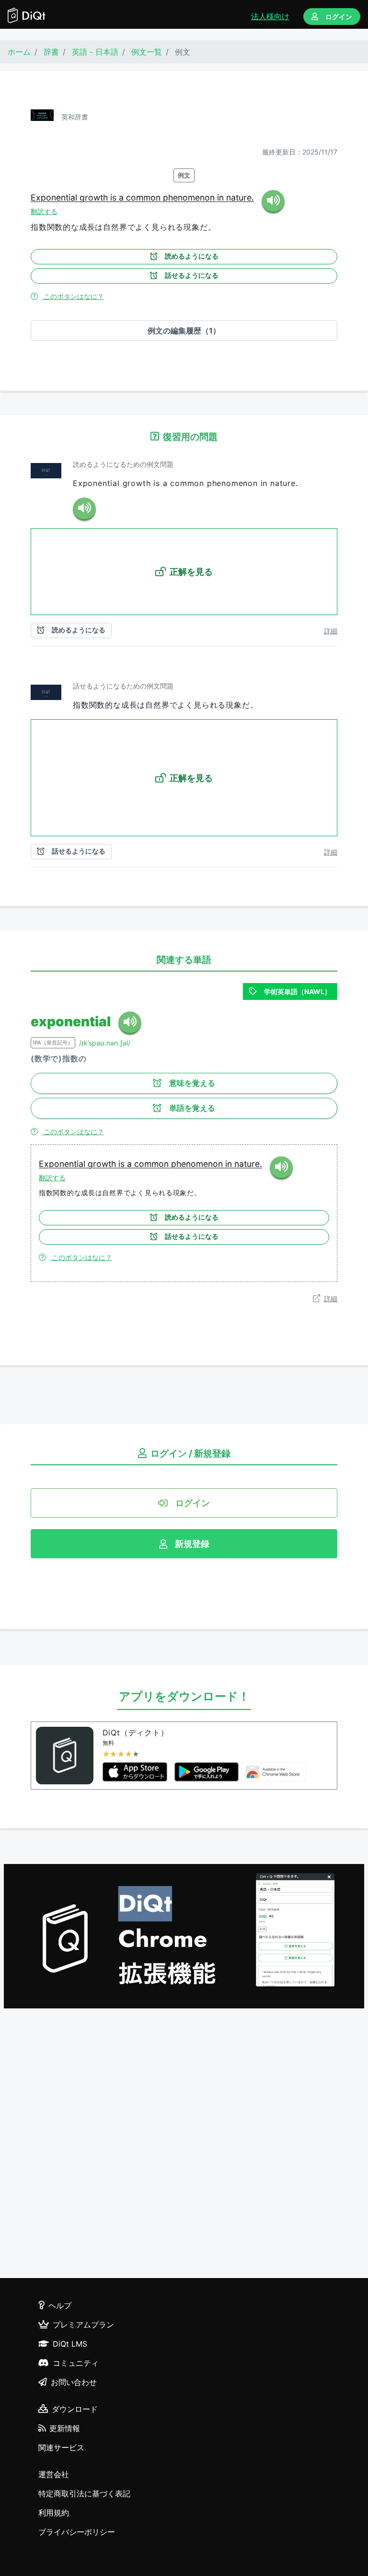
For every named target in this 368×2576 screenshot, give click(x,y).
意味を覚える (192, 1083)
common (144, 197)
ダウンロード (75, 2409)
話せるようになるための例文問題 (123, 686)
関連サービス (61, 2447)
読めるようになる (192, 256)
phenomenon (190, 197)
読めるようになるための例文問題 (123, 464)
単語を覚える (192, 1108)
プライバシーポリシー (77, 2532)
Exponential (55, 197)
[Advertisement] (184, 2145)
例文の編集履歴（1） (184, 331)
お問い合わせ (74, 2382)
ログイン (339, 17)
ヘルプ (60, 2305)
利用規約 (54, 2513)
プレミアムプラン (83, 2325)
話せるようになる (192, 275)
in (222, 197)
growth (95, 197)
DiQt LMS (70, 2344)
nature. (240, 197)
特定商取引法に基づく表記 (84, 2493)
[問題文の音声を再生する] (84, 509)
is (115, 197)
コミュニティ (76, 2363)
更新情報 (65, 2428)
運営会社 (54, 2474)
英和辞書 (75, 117)
